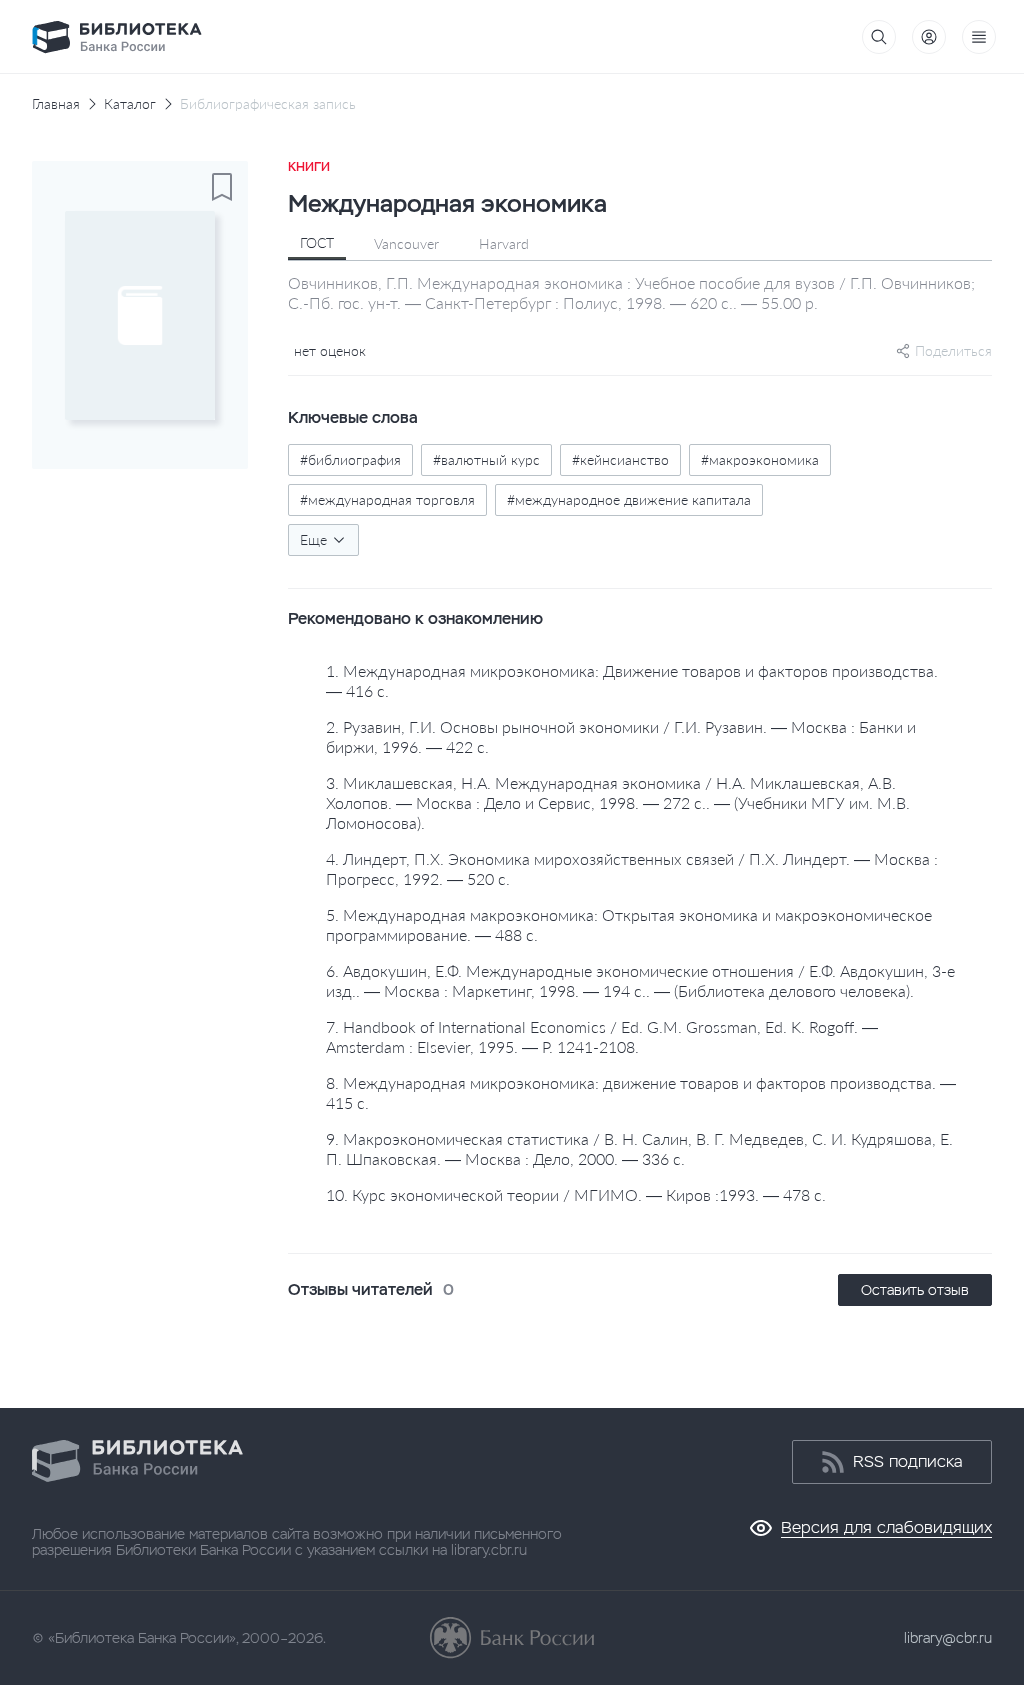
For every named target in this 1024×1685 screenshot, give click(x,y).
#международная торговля (387, 499)
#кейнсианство (620, 459)
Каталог (130, 104)
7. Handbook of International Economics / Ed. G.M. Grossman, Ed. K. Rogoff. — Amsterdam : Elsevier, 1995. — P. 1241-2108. (602, 1036)
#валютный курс (486, 459)
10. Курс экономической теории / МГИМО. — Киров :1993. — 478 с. (576, 1194)
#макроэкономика (760, 459)
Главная (56, 104)
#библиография (350, 459)
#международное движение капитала (629, 499)
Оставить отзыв (915, 1290)
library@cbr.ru (948, 1638)
